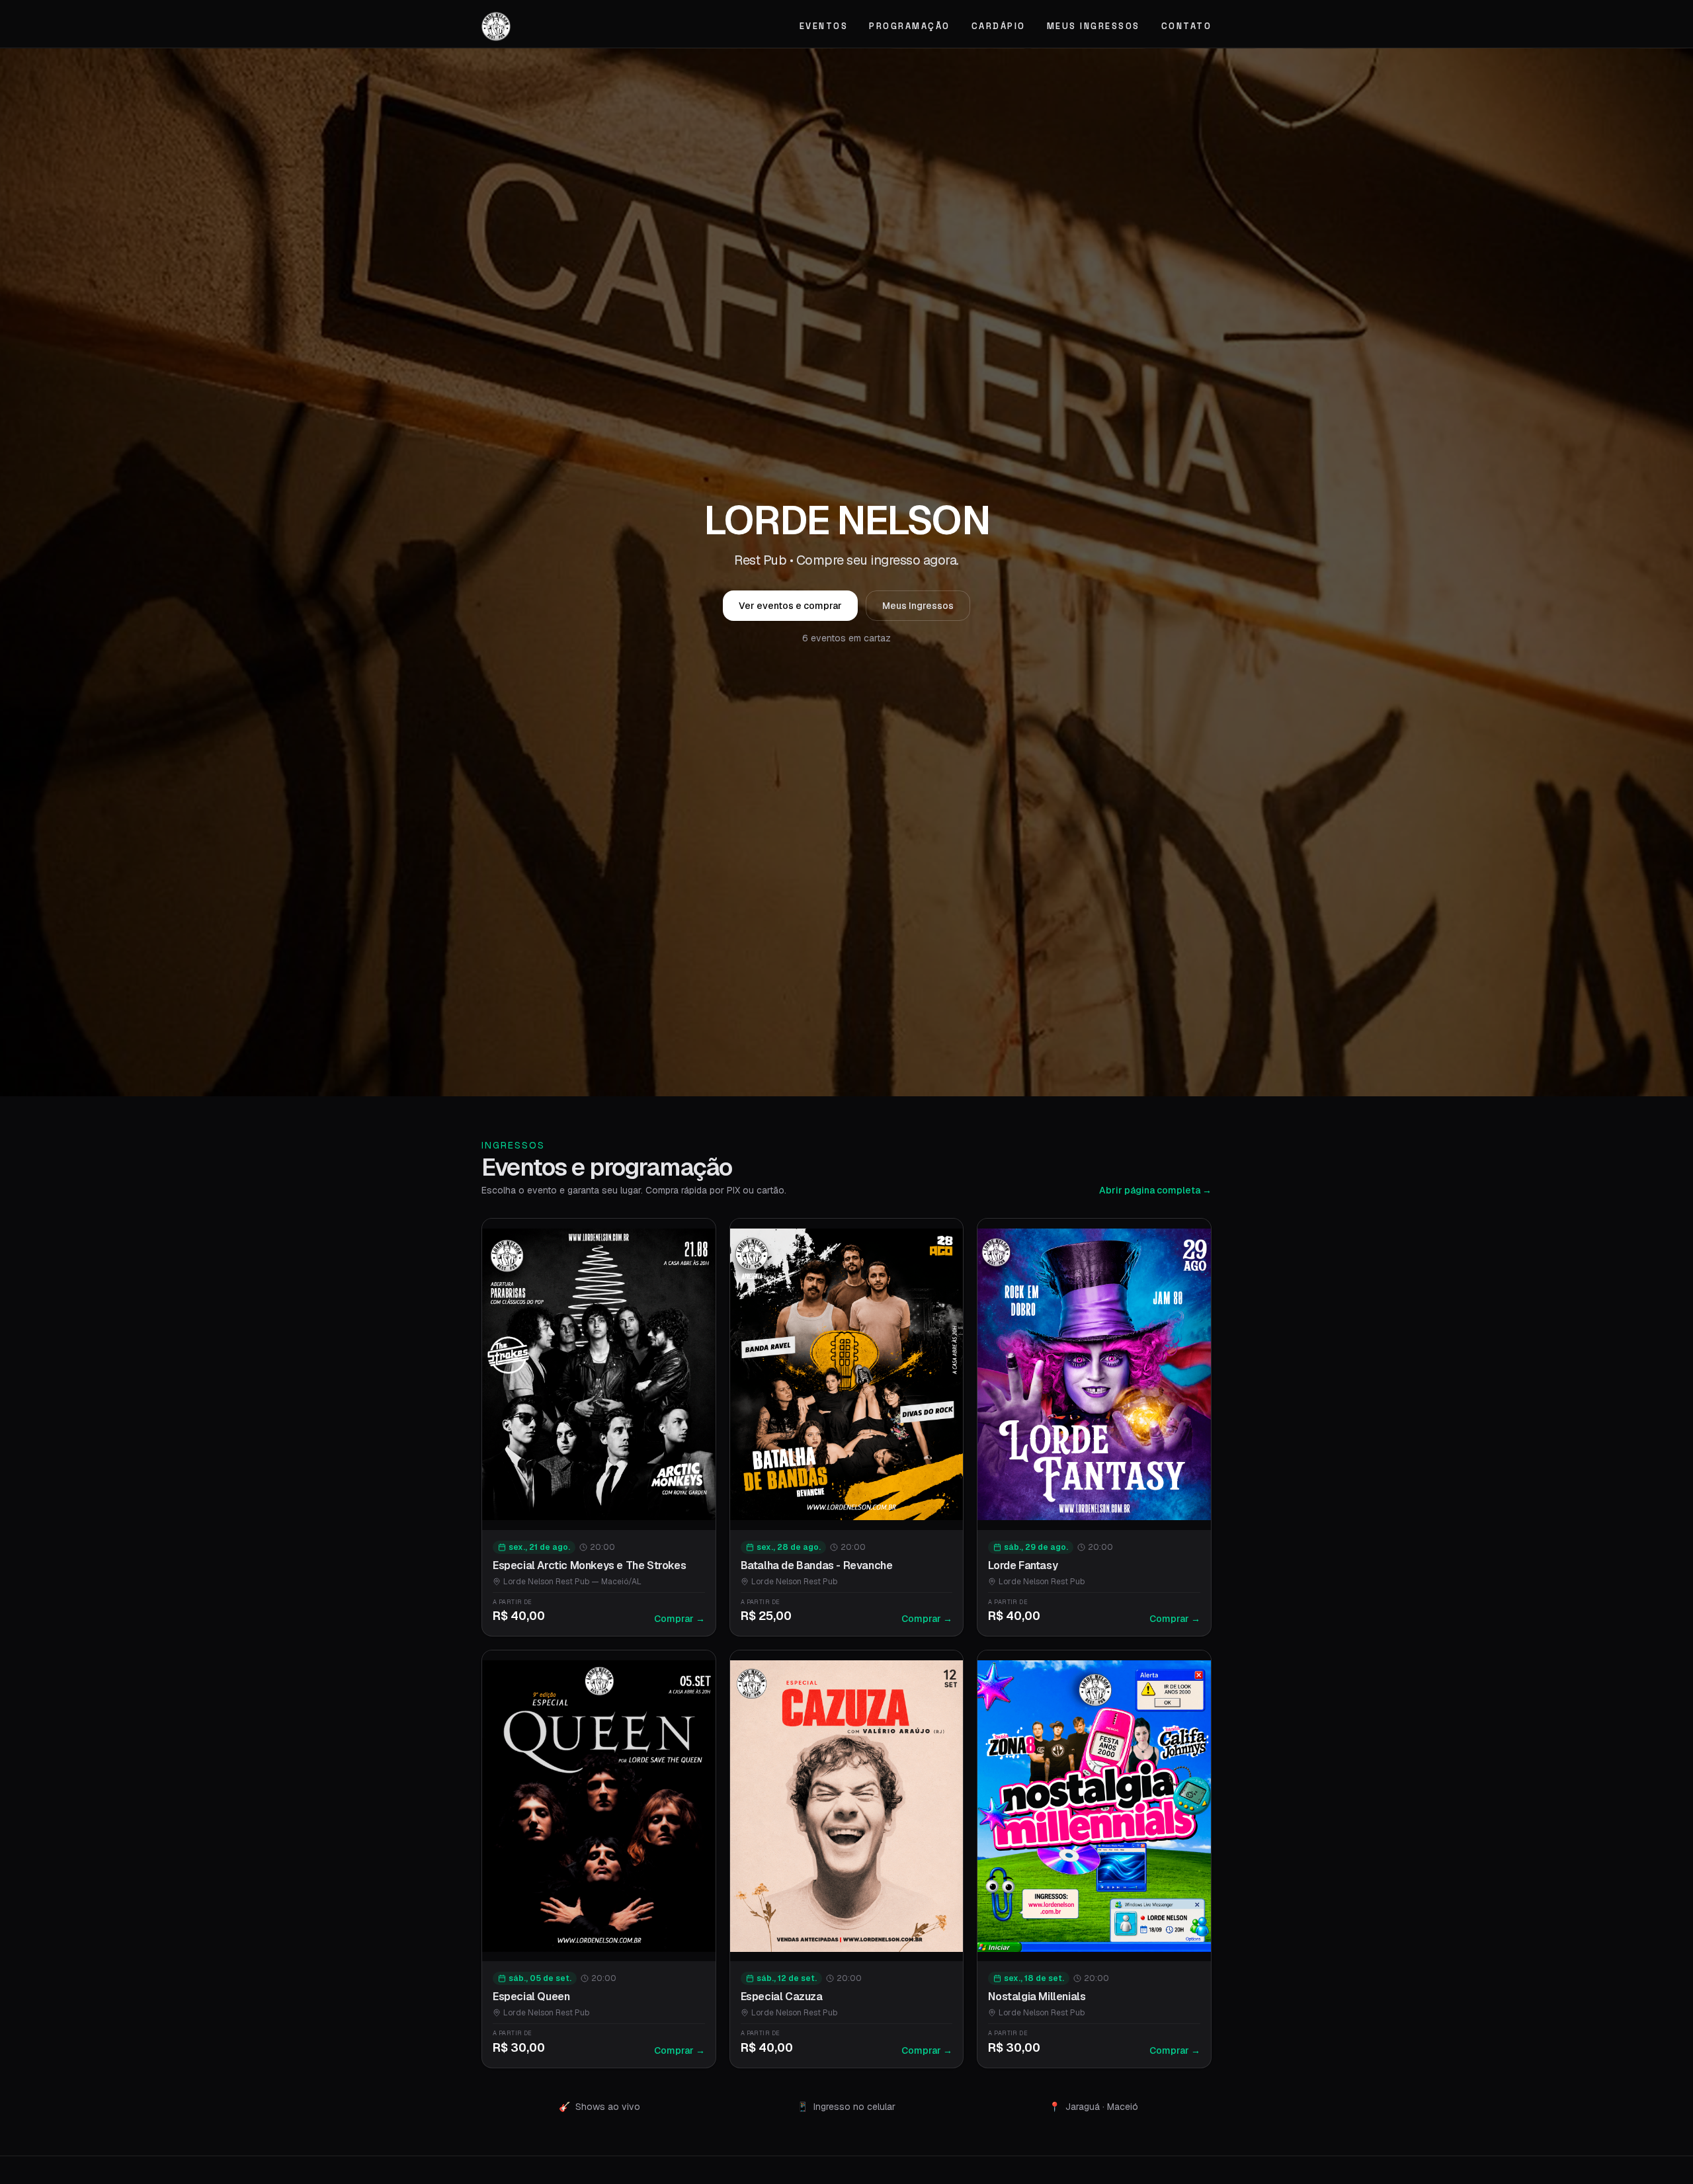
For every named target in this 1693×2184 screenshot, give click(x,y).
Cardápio (999, 26)
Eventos (824, 26)
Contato (1187, 26)
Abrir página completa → (1155, 1190)
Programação (910, 26)
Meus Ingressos (1094, 26)
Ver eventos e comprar (790, 606)
